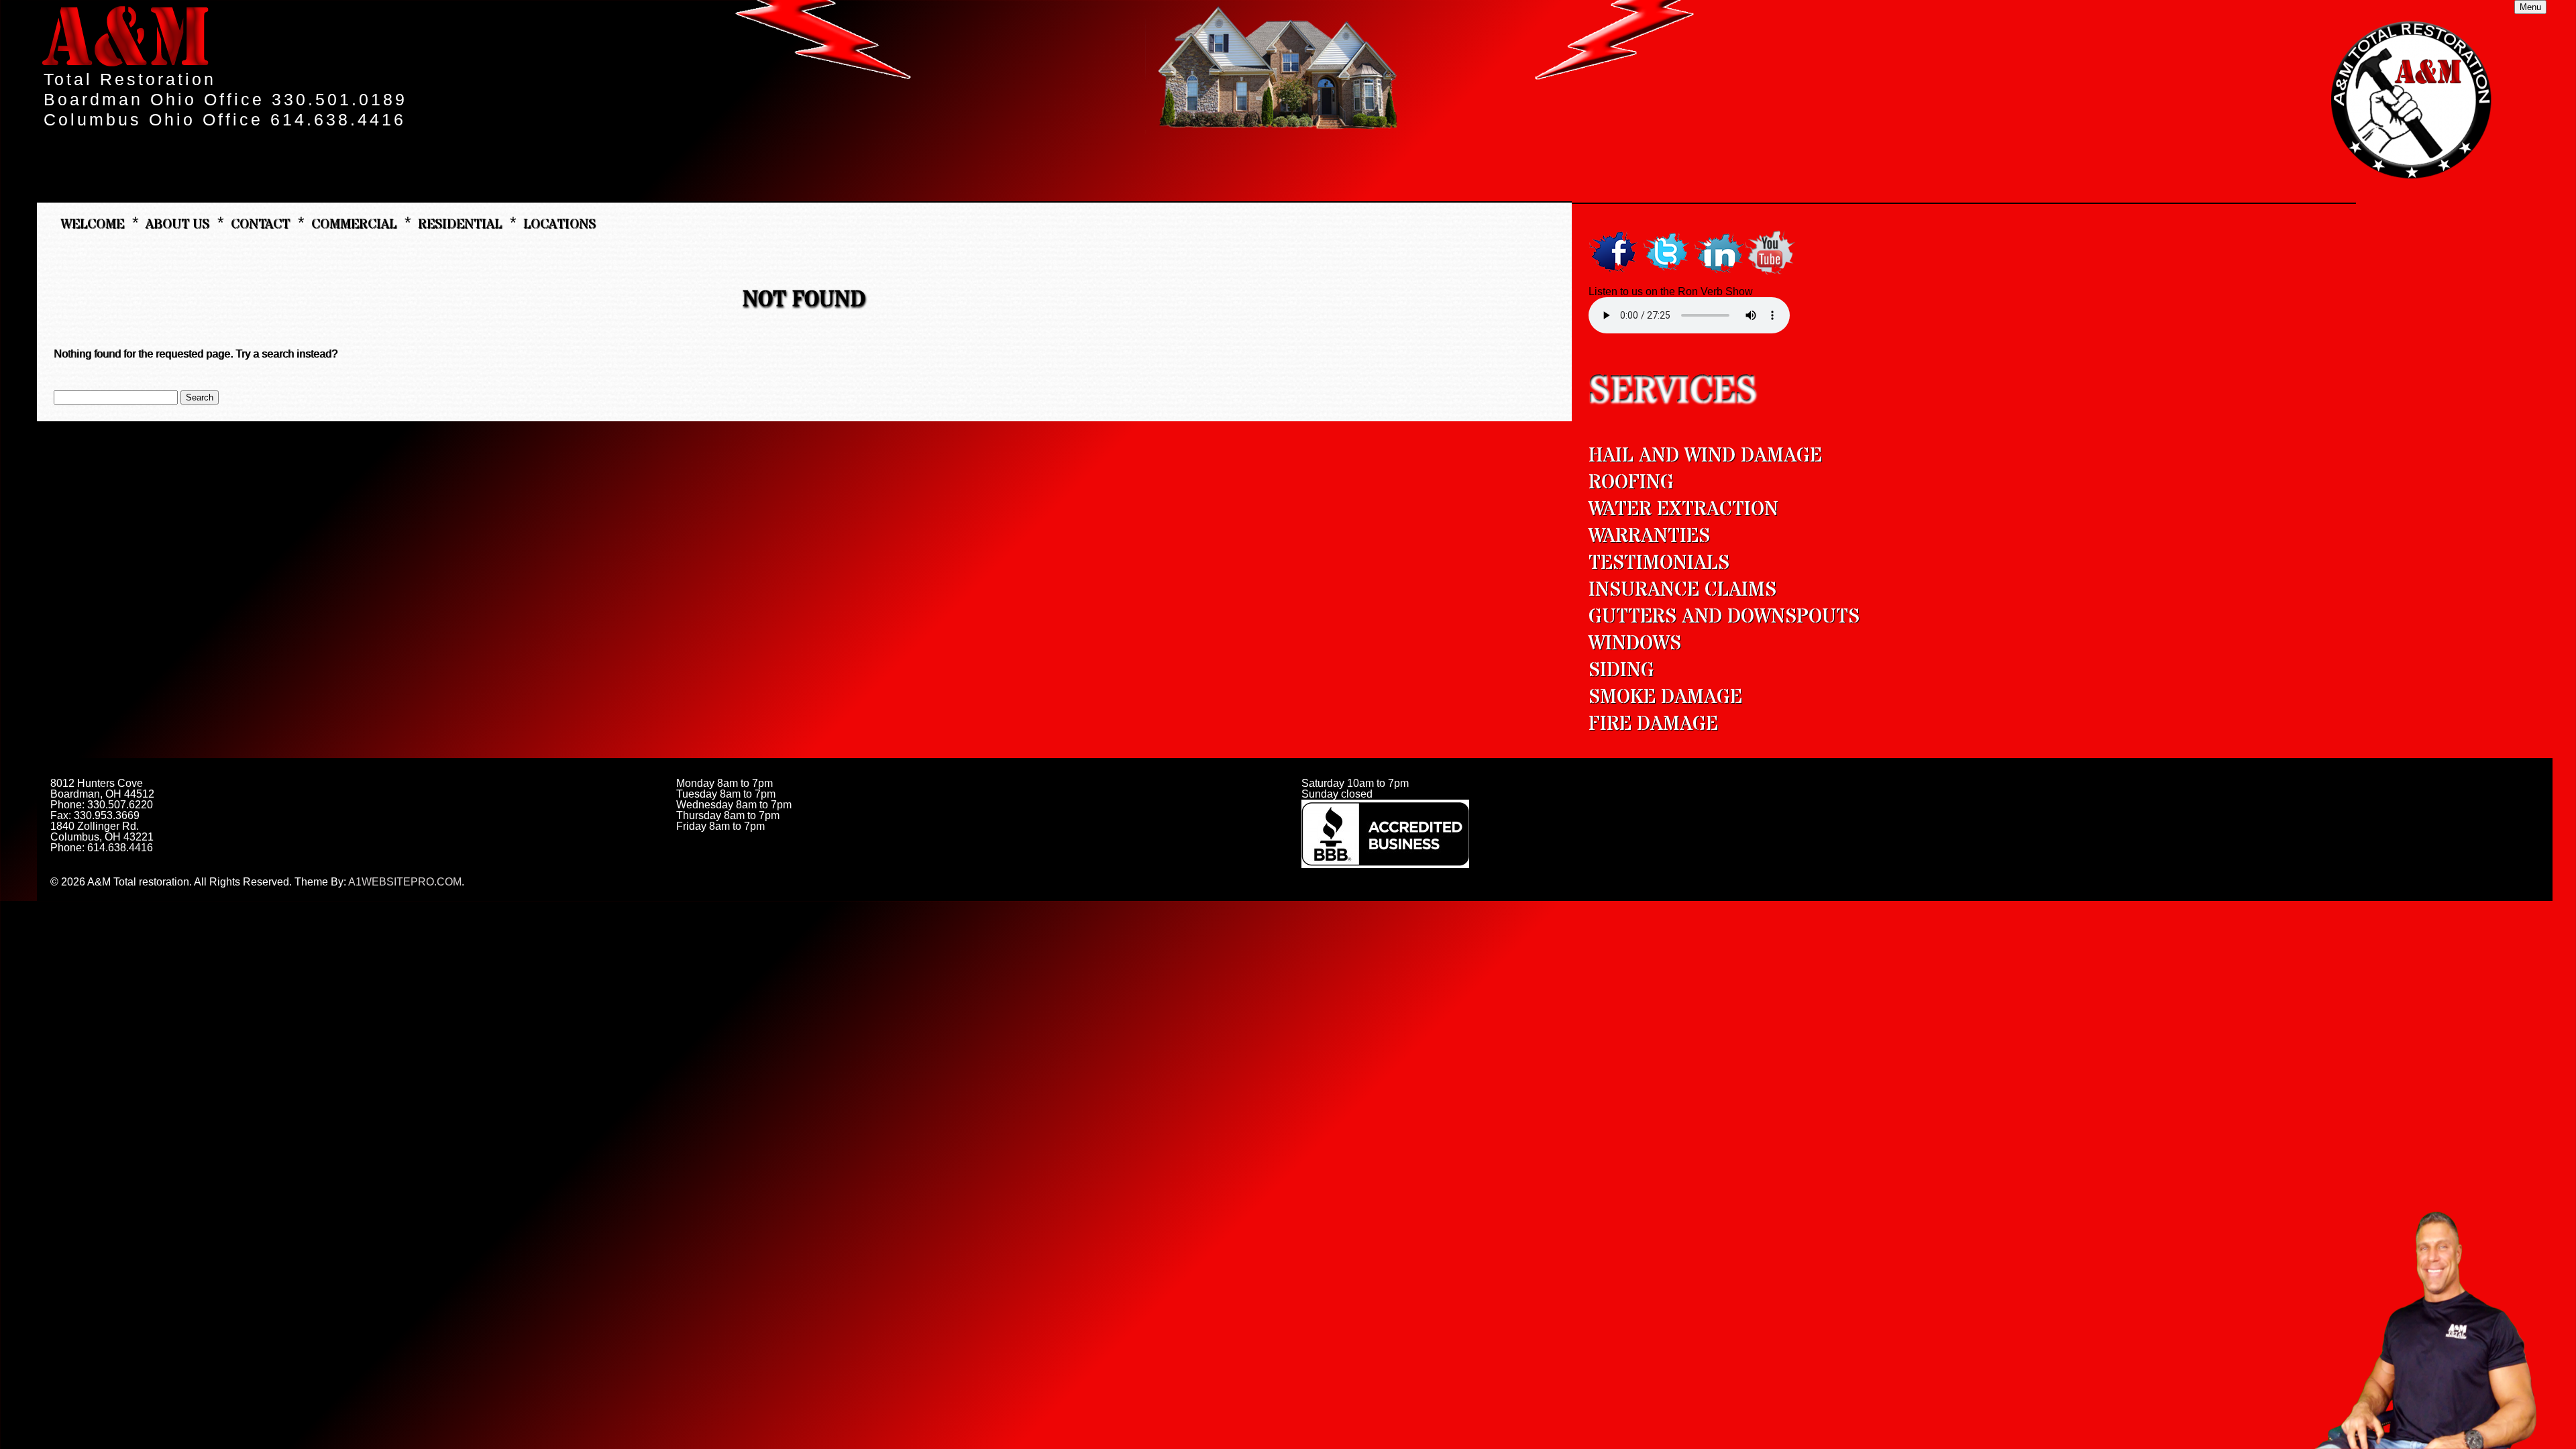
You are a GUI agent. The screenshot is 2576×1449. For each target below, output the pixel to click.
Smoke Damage (1665, 697)
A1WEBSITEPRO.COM (405, 882)
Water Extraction (1683, 509)
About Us (177, 223)
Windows (1635, 644)
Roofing (1631, 483)
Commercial (354, 223)
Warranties (1649, 536)
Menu (2530, 7)
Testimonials (1659, 563)
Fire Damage (1653, 724)
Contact (260, 223)
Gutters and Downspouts (1724, 617)
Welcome (92, 223)
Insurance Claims (1682, 590)
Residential (460, 223)
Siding (1621, 670)
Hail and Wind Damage (1705, 456)
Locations (559, 223)
